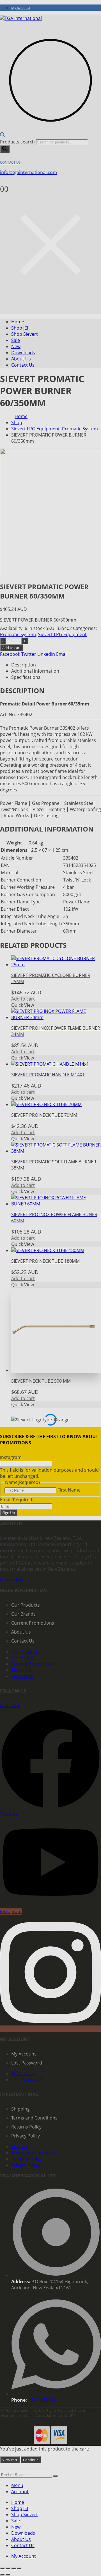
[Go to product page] (56, 1331)
